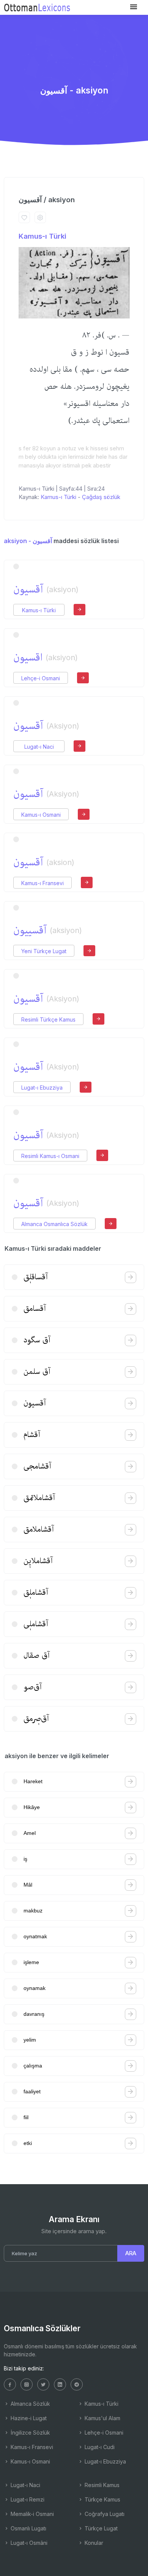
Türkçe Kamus (102, 2499)
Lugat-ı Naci (39, 747)
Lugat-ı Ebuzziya (42, 1088)
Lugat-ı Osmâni (28, 2543)
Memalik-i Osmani (31, 2514)
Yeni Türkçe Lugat (44, 951)
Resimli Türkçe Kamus (48, 1019)
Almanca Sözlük (30, 2404)
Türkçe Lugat (100, 2528)
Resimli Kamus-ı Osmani (50, 1156)
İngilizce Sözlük (30, 2433)
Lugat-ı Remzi (27, 2499)
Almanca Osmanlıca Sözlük (54, 1224)
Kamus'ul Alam (102, 2418)
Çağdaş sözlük (101, 497)
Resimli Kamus (101, 2485)
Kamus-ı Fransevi (43, 883)
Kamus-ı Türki (43, 236)
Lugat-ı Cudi (99, 2447)
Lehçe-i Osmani (41, 678)
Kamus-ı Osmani (41, 815)
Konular (93, 2543)
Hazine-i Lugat (28, 2418)
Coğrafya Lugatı (104, 2514)
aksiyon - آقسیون (28, 541)
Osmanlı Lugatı (28, 2528)
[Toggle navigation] (134, 7)
